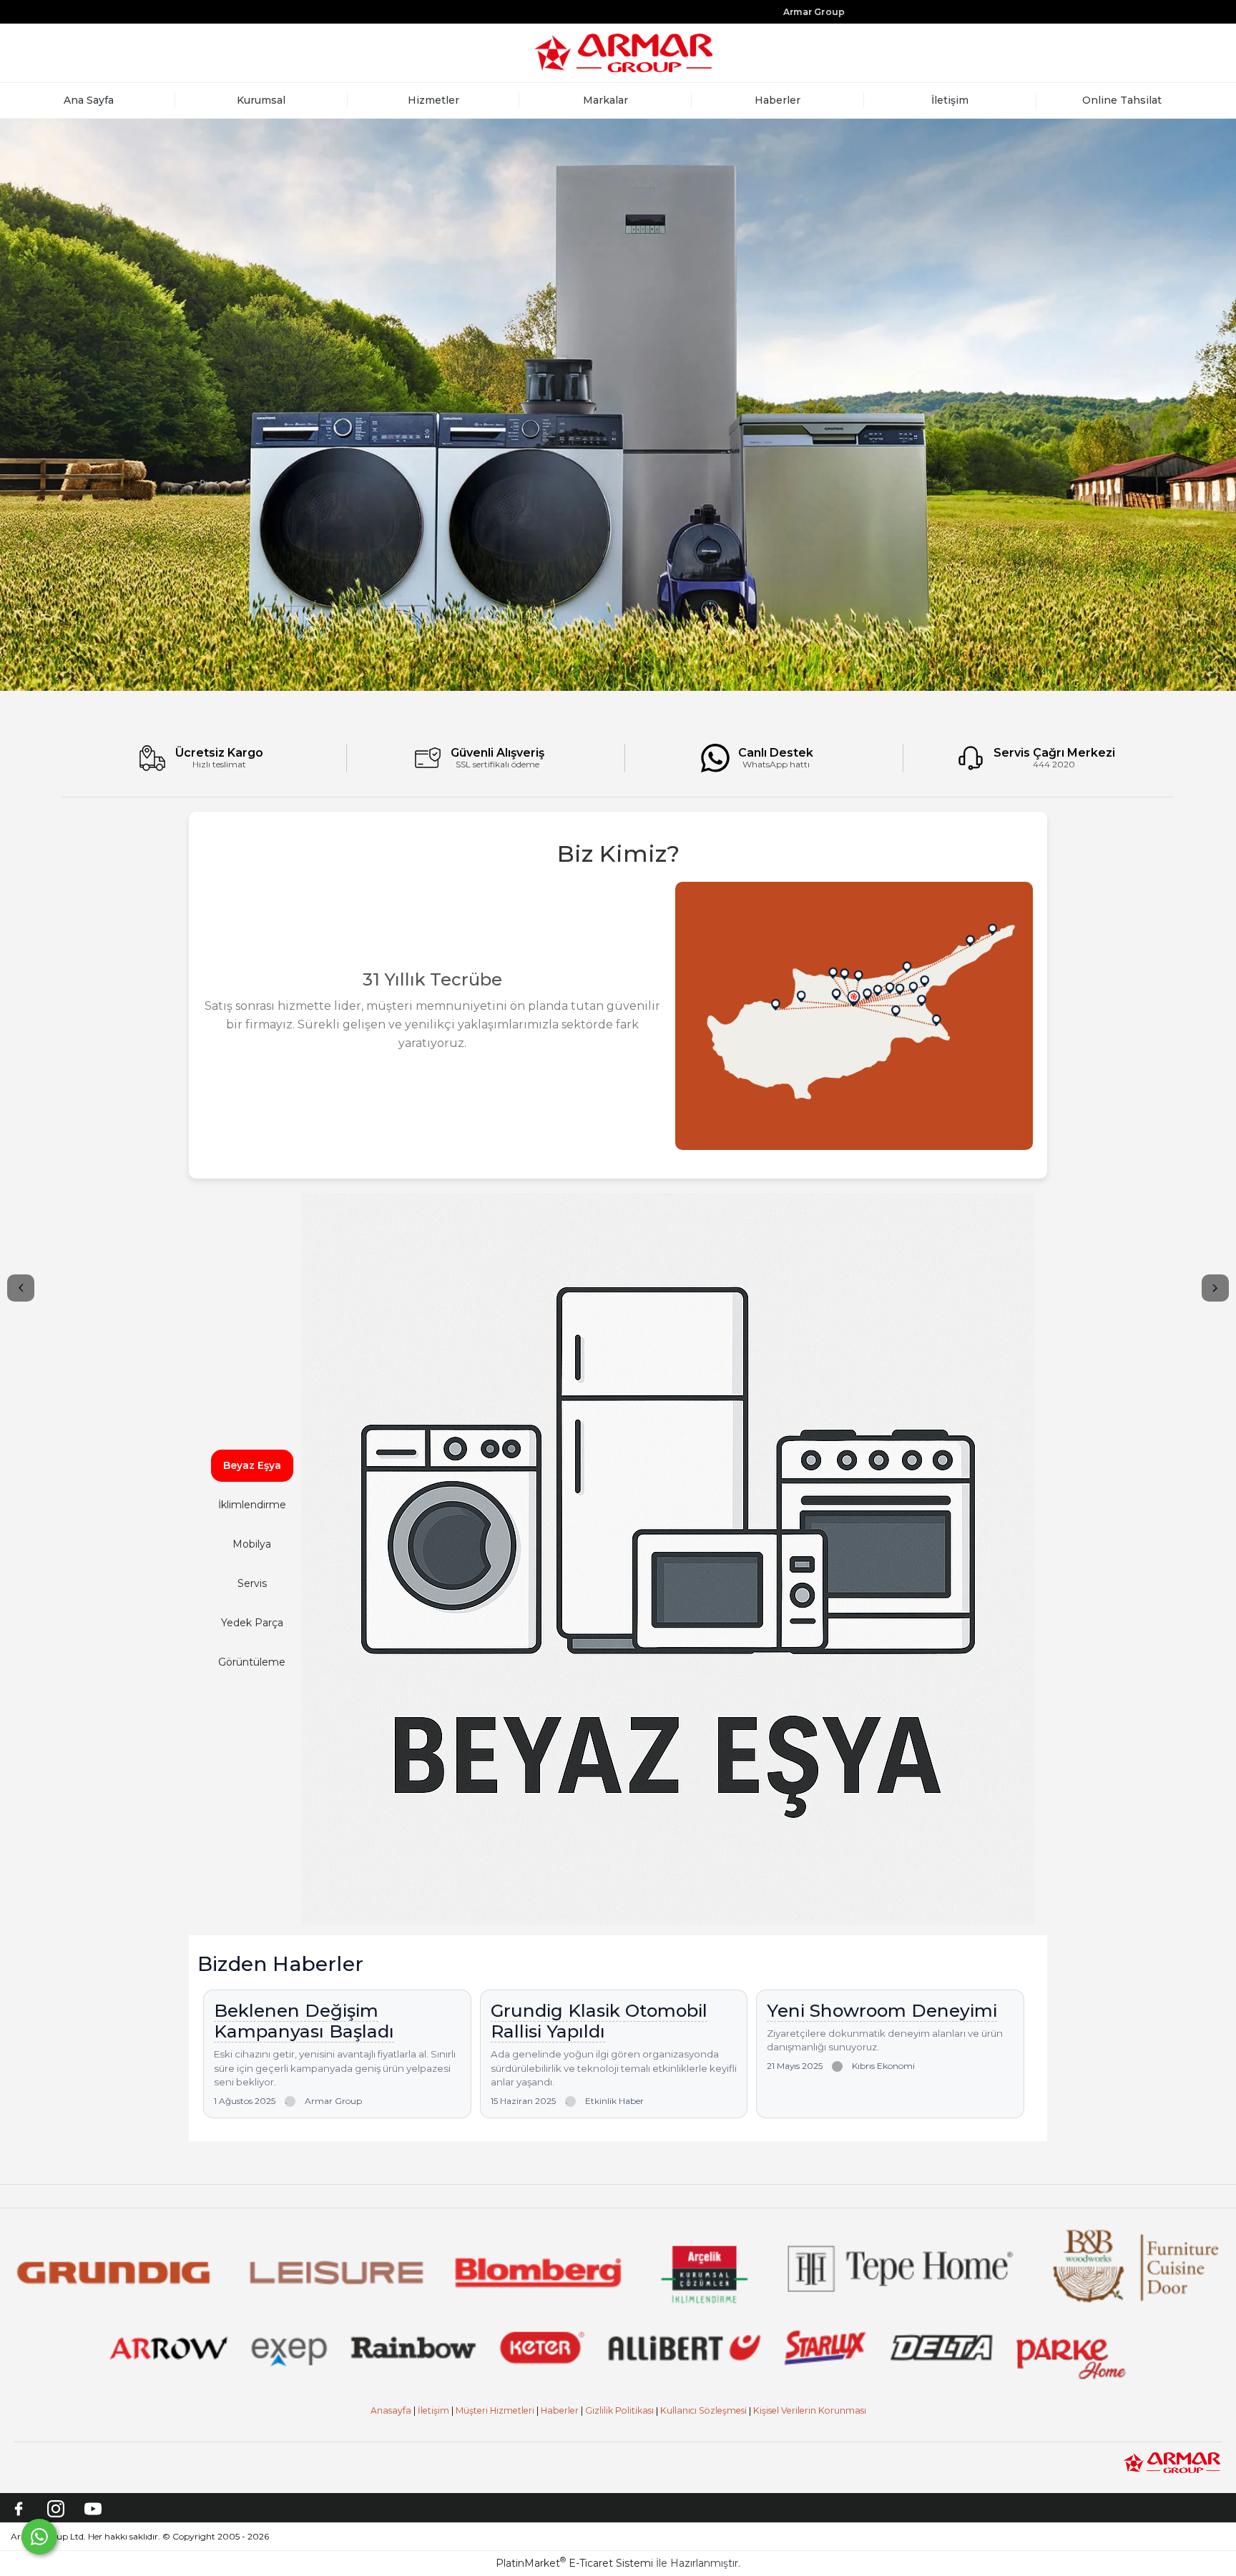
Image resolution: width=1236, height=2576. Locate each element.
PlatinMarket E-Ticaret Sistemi (574, 2563)
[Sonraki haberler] (1215, 1288)
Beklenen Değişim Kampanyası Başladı (304, 2021)
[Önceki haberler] (21, 1288)
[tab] (252, 1466)
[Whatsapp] (39, 2537)
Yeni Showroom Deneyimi (882, 2010)
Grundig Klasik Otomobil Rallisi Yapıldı (599, 2021)
